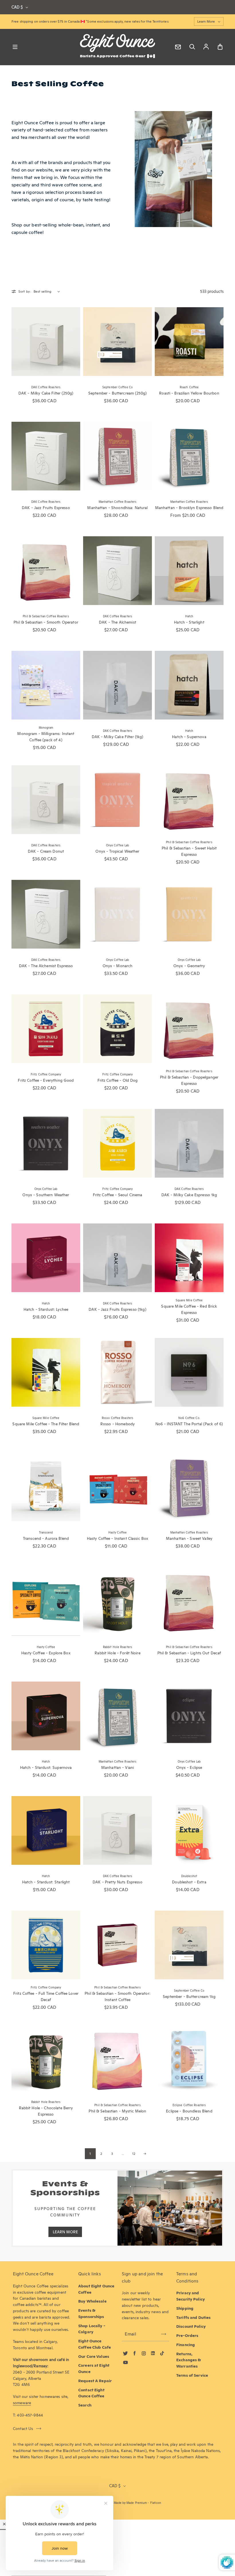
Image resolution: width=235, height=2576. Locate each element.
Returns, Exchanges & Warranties (189, 2360)
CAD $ (17, 7)
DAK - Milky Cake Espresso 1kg (189, 1195)
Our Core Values (94, 2356)
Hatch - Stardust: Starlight (46, 1882)
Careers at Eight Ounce (94, 2368)
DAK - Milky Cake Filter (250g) (46, 393)
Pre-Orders (187, 2335)
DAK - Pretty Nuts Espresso (117, 1882)
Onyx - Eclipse (189, 1767)
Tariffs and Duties (193, 2317)
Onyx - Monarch (118, 966)
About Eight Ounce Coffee (96, 2289)
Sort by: (25, 291)
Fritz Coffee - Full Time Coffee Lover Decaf (46, 1996)
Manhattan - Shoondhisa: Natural (117, 508)
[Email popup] (178, 47)
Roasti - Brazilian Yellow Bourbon (189, 393)
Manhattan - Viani (117, 1767)
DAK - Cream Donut (46, 851)
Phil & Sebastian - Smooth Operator (46, 622)
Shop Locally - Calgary (92, 2329)
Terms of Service (192, 2375)
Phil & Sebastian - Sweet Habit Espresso (189, 851)
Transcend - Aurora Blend (46, 1538)
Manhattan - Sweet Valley (189, 1538)
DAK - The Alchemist (117, 622)
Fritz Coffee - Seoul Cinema (118, 1195)
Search (85, 2405)
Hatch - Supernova (189, 737)
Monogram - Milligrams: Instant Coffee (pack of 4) (46, 737)
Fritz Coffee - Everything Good (46, 1080)
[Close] (4, 2524)
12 (134, 2154)
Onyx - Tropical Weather (117, 851)
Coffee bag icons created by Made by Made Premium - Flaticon (117, 2503)
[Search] (192, 47)
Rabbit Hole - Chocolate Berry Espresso (46, 2111)
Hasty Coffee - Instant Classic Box (118, 1538)
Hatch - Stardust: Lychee (46, 1309)
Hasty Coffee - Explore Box (46, 1653)
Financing (186, 2345)
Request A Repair (95, 2381)
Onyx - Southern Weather (46, 1195)
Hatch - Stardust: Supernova (46, 1767)
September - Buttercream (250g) (117, 393)
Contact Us (23, 2429)
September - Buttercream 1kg (189, 1996)
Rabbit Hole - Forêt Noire (117, 1653)
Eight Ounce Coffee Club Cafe (95, 2344)
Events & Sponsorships (91, 2313)
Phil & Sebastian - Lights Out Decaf (189, 1653)
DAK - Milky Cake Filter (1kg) (118, 737)
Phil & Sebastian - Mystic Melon (117, 2111)
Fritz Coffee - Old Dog (118, 1080)
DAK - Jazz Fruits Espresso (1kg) (117, 1309)
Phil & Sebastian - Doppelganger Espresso (189, 1080)
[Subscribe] (164, 2334)
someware (22, 2403)
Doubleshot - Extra (189, 1882)
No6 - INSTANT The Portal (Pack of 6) (189, 1424)
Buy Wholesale (92, 2301)
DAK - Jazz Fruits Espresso (46, 508)
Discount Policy (191, 2326)
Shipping (185, 2308)
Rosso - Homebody (117, 1424)
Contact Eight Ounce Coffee (91, 2393)
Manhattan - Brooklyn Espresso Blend (189, 508)
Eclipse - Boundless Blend (189, 2111)
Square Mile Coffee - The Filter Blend (46, 1424)
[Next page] (145, 2154)
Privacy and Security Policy (191, 2296)
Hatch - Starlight (189, 622)
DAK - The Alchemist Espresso (46, 966)
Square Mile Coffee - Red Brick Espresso (189, 1309)
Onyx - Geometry (189, 966)
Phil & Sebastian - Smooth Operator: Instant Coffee (117, 1996)
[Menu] (15, 47)
